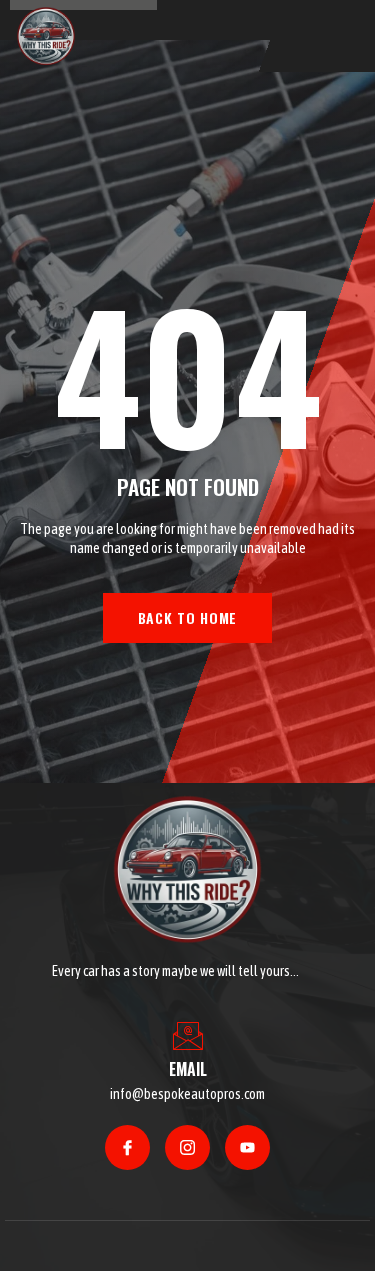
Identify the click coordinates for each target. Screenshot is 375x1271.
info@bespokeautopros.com (187, 1094)
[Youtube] (247, 1147)
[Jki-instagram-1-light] (187, 1147)
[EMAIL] (188, 1036)
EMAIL (188, 1069)
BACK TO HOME (187, 617)
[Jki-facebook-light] (127, 1147)
